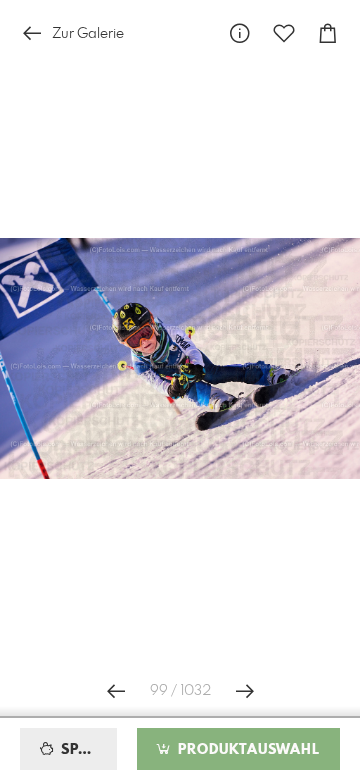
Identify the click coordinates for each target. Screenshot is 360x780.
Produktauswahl (246, 750)
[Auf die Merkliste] (284, 33)
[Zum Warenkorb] (328, 33)
